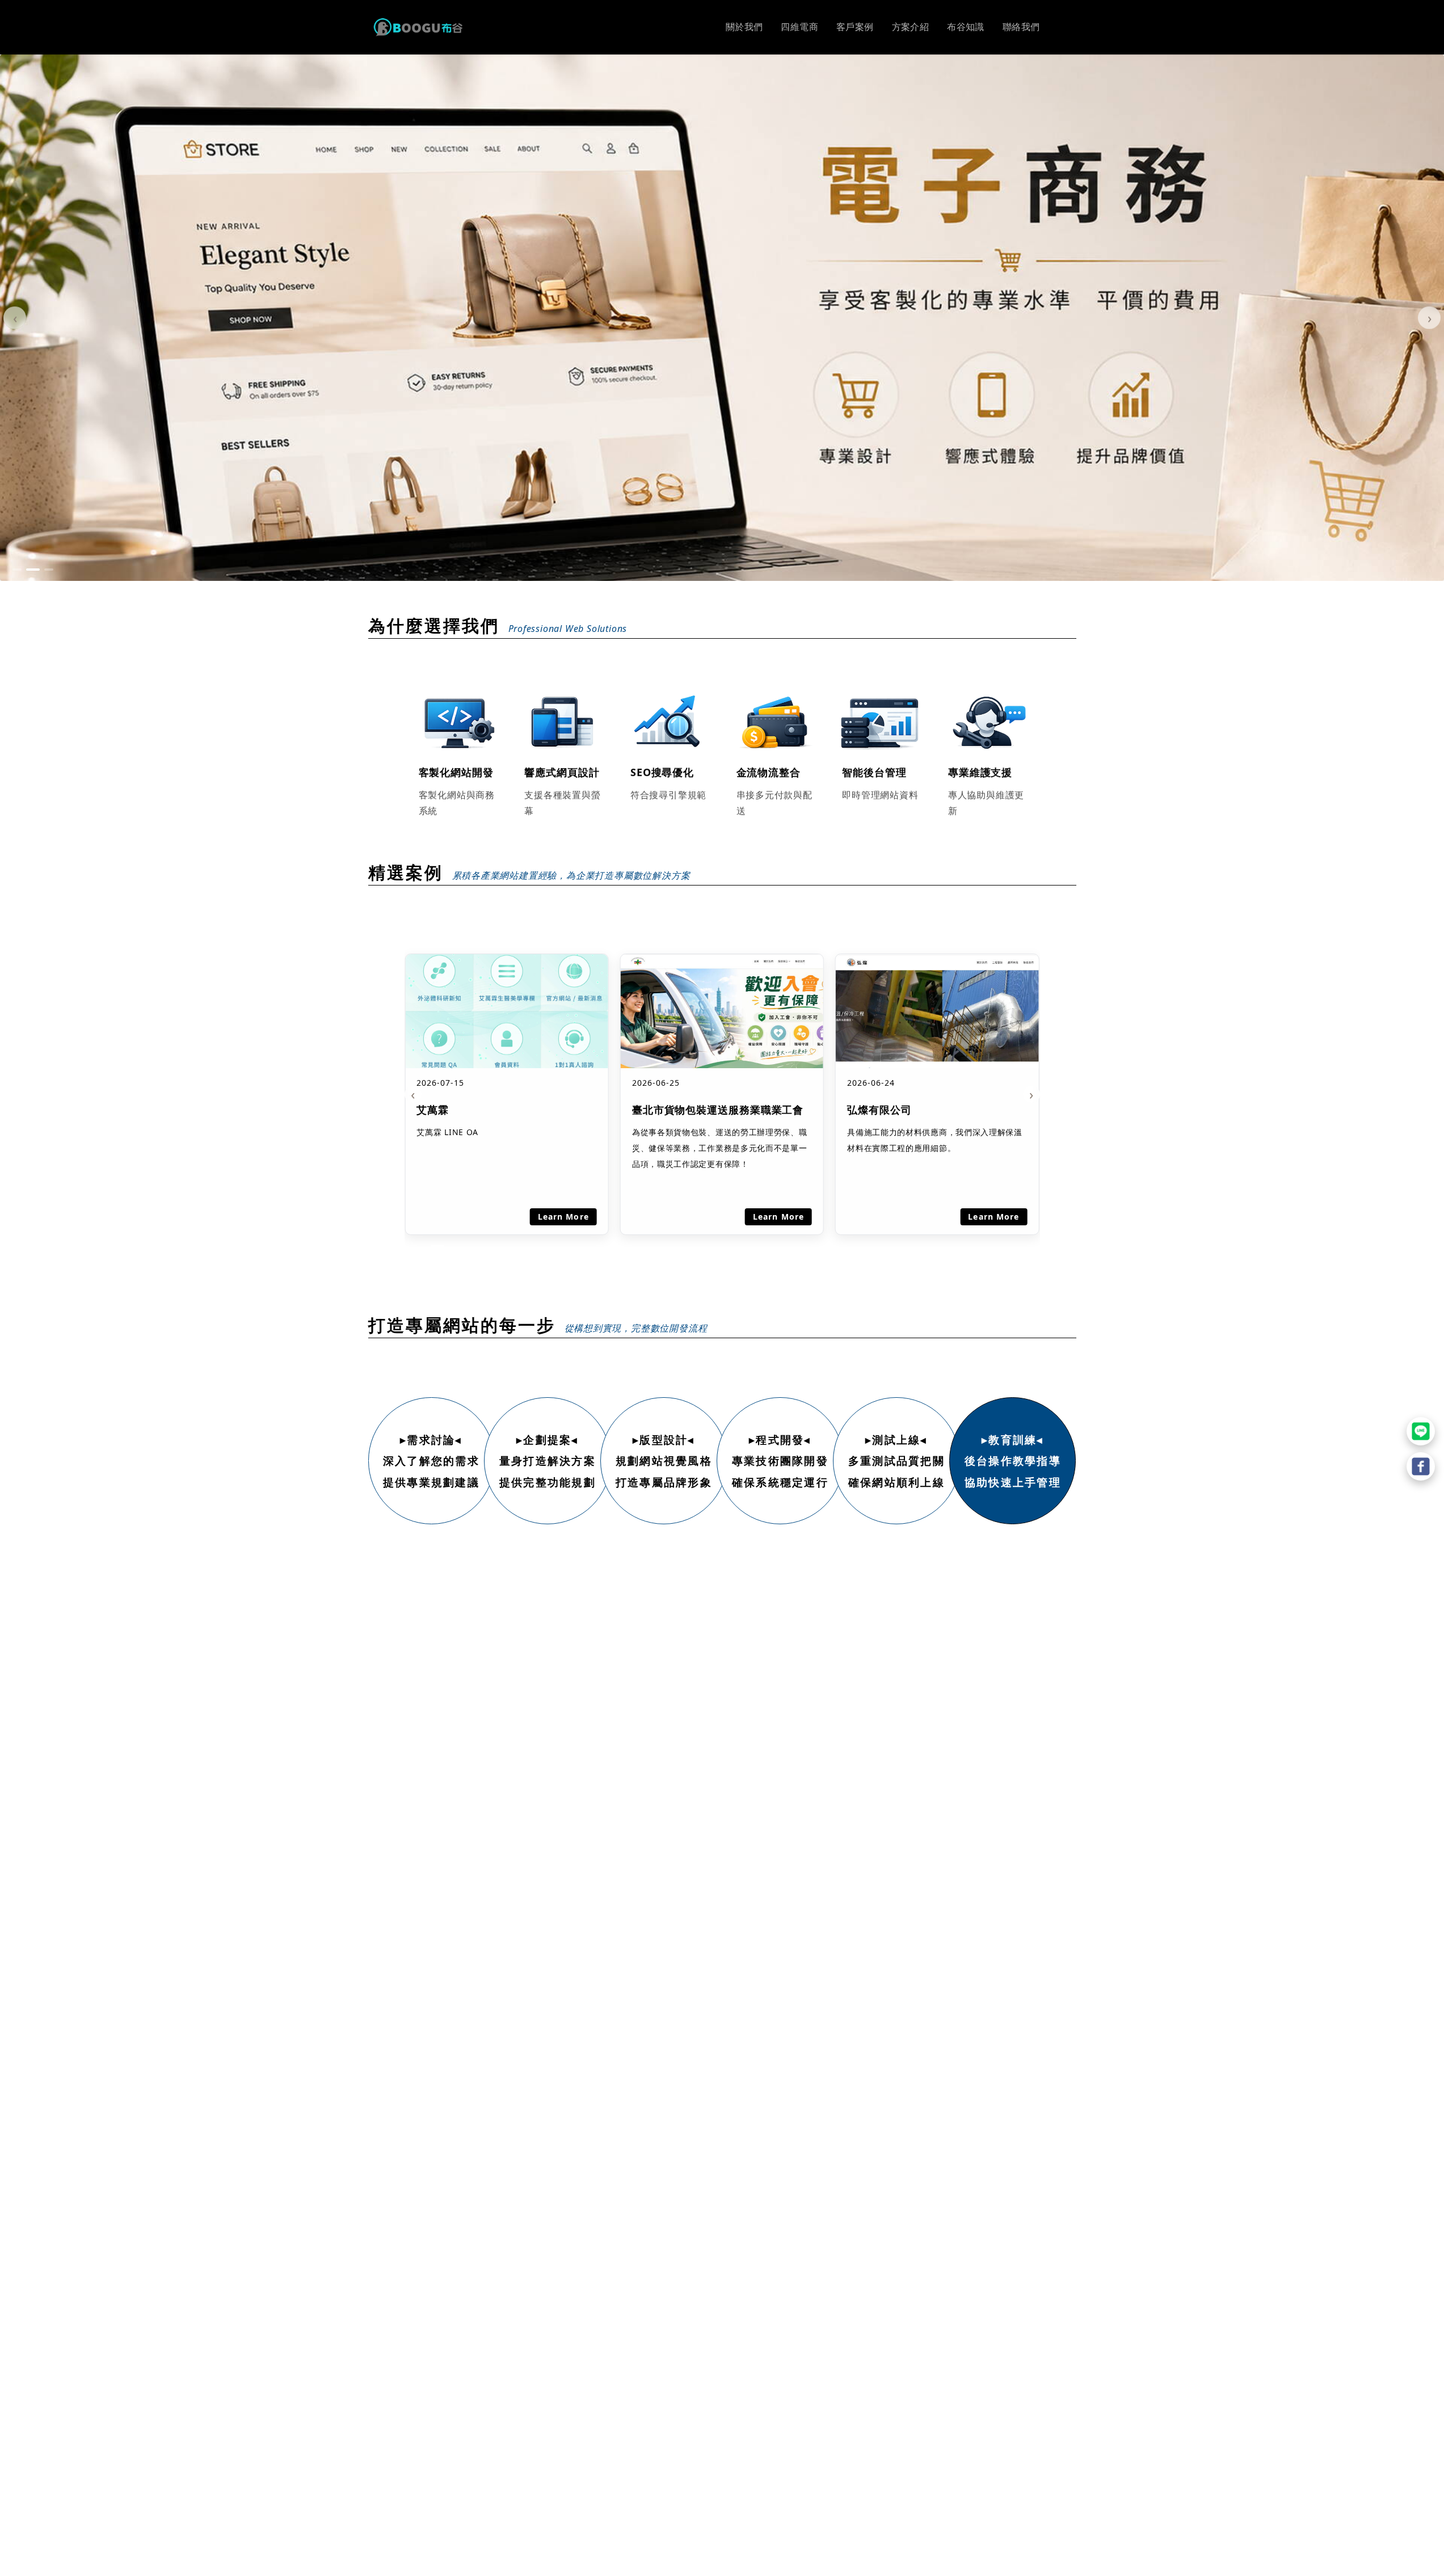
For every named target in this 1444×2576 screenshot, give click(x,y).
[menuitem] (744, 27)
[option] (722, 318)
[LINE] (1421, 1431)
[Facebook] (1421, 1466)
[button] (17, 570)
